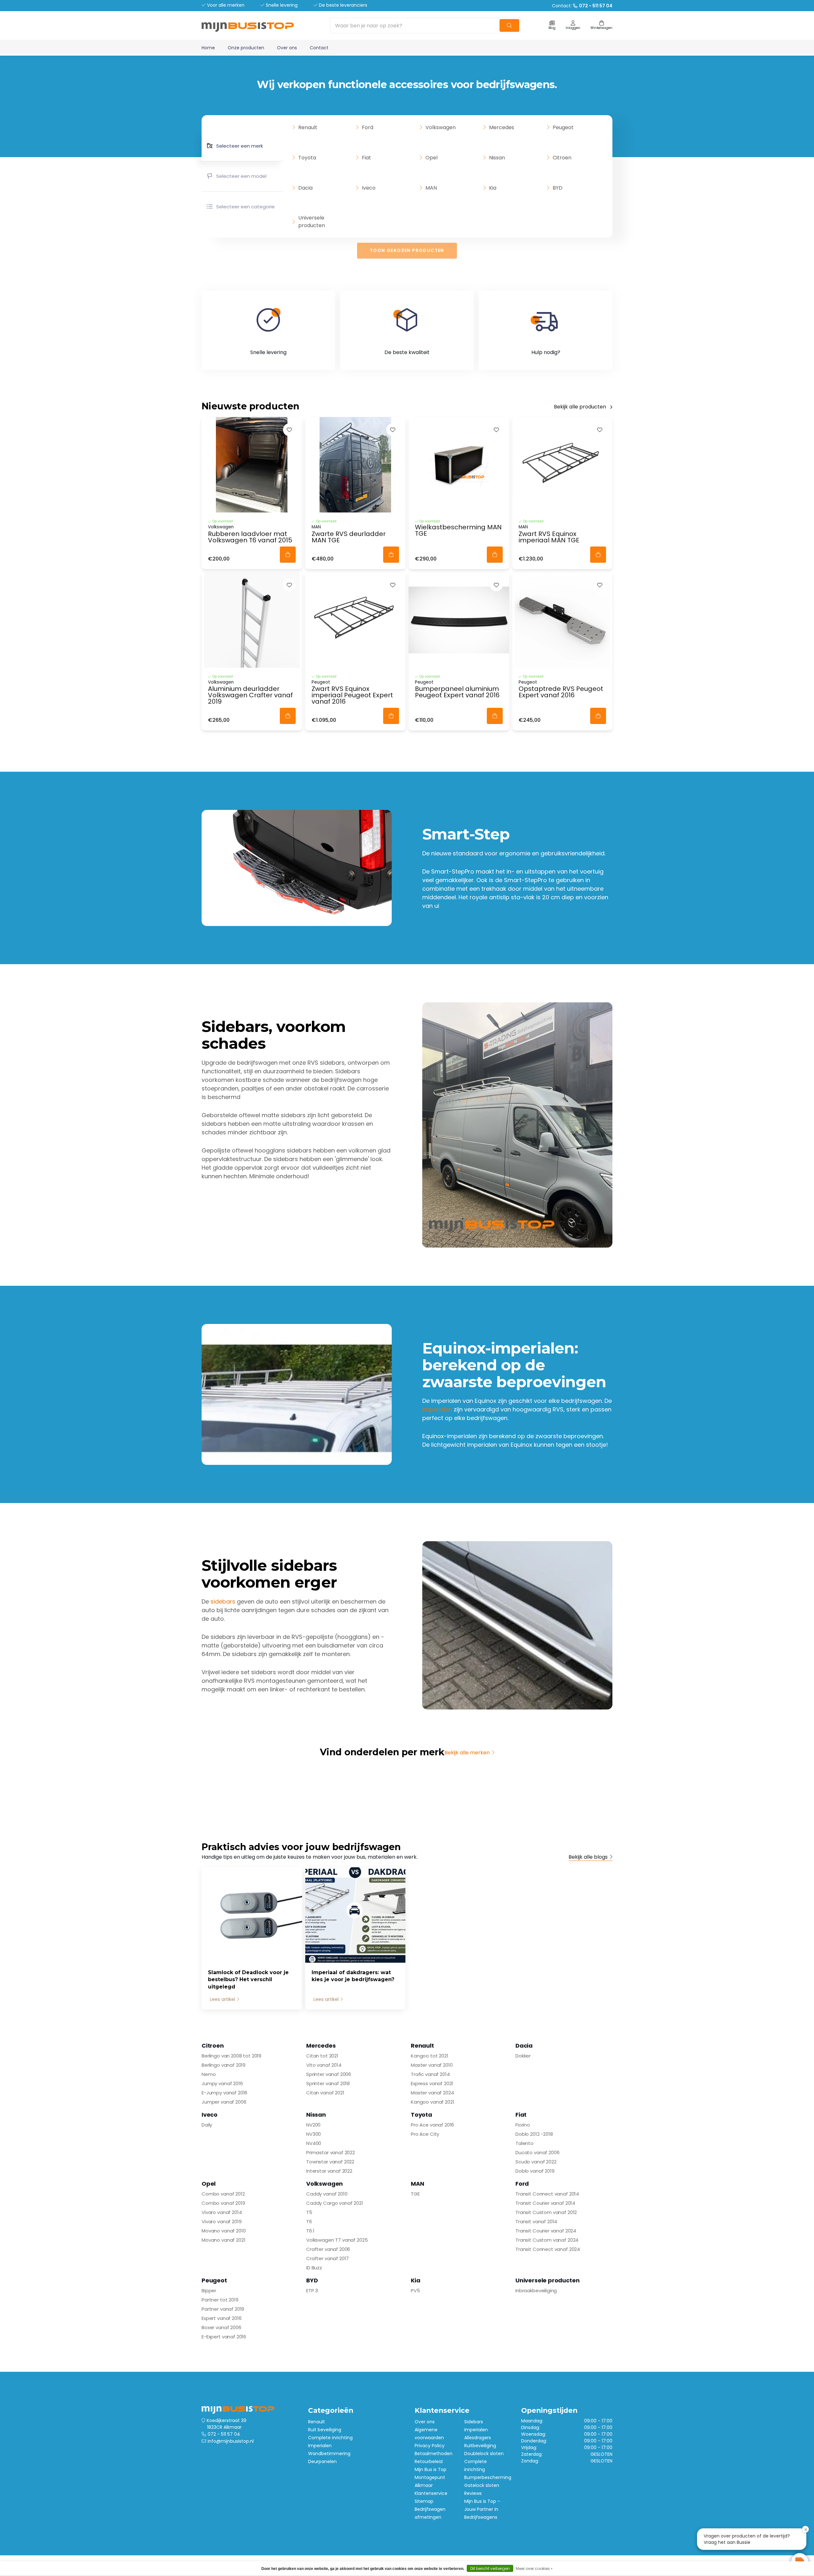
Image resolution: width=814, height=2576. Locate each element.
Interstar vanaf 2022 (329, 2171)
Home (208, 48)
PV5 (415, 2291)
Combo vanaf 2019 (223, 2203)
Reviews (473, 2493)
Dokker (523, 2056)
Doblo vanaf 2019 (535, 2171)
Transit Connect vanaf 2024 (548, 2249)
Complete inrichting (330, 2438)
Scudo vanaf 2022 (536, 2162)
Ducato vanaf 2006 (537, 2152)
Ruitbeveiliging (480, 2446)
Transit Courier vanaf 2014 (545, 2203)
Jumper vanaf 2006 (224, 2102)
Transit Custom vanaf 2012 (546, 2212)
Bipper (209, 2291)
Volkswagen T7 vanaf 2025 (337, 2240)
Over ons (287, 48)
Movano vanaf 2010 (224, 2231)
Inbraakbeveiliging (536, 2291)
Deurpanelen (322, 2461)
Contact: (582, 6)
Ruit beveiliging (325, 2430)
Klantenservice (431, 2493)
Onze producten (246, 48)
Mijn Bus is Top (431, 2469)
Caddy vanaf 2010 (327, 2194)
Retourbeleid (429, 2461)
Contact (319, 48)
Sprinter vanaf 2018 (328, 2083)
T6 (309, 2221)
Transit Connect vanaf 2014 (547, 2194)
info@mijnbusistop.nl (231, 2441)
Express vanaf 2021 (432, 2083)
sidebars (223, 1601)
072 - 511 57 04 (224, 2434)
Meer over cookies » (534, 2569)
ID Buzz (314, 2268)
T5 (309, 2212)
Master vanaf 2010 (432, 2065)
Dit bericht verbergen (490, 2569)
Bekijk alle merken (467, 1753)
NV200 (313, 2125)
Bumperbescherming (488, 2477)
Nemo (209, 2074)
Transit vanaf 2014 (536, 2221)
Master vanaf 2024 (432, 2093)
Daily (207, 2125)
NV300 (314, 2134)
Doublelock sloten (484, 2454)
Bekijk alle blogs (588, 1857)
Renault (317, 2422)
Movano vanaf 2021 (223, 2240)
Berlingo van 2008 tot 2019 (231, 2056)
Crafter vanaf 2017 (328, 2258)
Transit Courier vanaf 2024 (546, 2231)
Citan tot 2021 (322, 2056)
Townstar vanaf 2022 (330, 2162)
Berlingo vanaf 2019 (224, 2065)
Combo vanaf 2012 (223, 2194)
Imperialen (320, 2446)
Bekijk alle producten (580, 407)
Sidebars (474, 2422)
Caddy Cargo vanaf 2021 (335, 2203)
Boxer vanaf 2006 (221, 2327)
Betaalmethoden (434, 2454)
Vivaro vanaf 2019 (221, 2221)
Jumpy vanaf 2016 (222, 2083)
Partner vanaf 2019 (223, 2309)
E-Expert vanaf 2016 (224, 2337)
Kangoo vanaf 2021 (432, 2102)
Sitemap (424, 2501)
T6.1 (310, 2231)
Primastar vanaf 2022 (331, 2152)
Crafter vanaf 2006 (328, 2249)
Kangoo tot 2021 (430, 2056)
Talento (524, 2143)
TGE (415, 2194)
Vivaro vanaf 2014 (222, 2212)
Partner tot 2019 (220, 2300)
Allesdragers (478, 2438)
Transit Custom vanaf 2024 (547, 2240)
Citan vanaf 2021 (325, 2093)
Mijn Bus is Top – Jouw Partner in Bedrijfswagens (482, 2509)
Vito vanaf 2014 (324, 2065)
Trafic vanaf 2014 (430, 2074)
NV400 (314, 2143)
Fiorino (523, 2125)
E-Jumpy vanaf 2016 (224, 2093)
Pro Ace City (425, 2134)
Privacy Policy (430, 2446)
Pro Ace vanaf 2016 (432, 2125)
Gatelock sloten (482, 2485)
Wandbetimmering (329, 2454)
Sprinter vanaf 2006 (329, 2074)
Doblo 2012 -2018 (534, 2134)
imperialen (437, 1409)
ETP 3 (312, 2291)
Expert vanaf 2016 (221, 2318)
